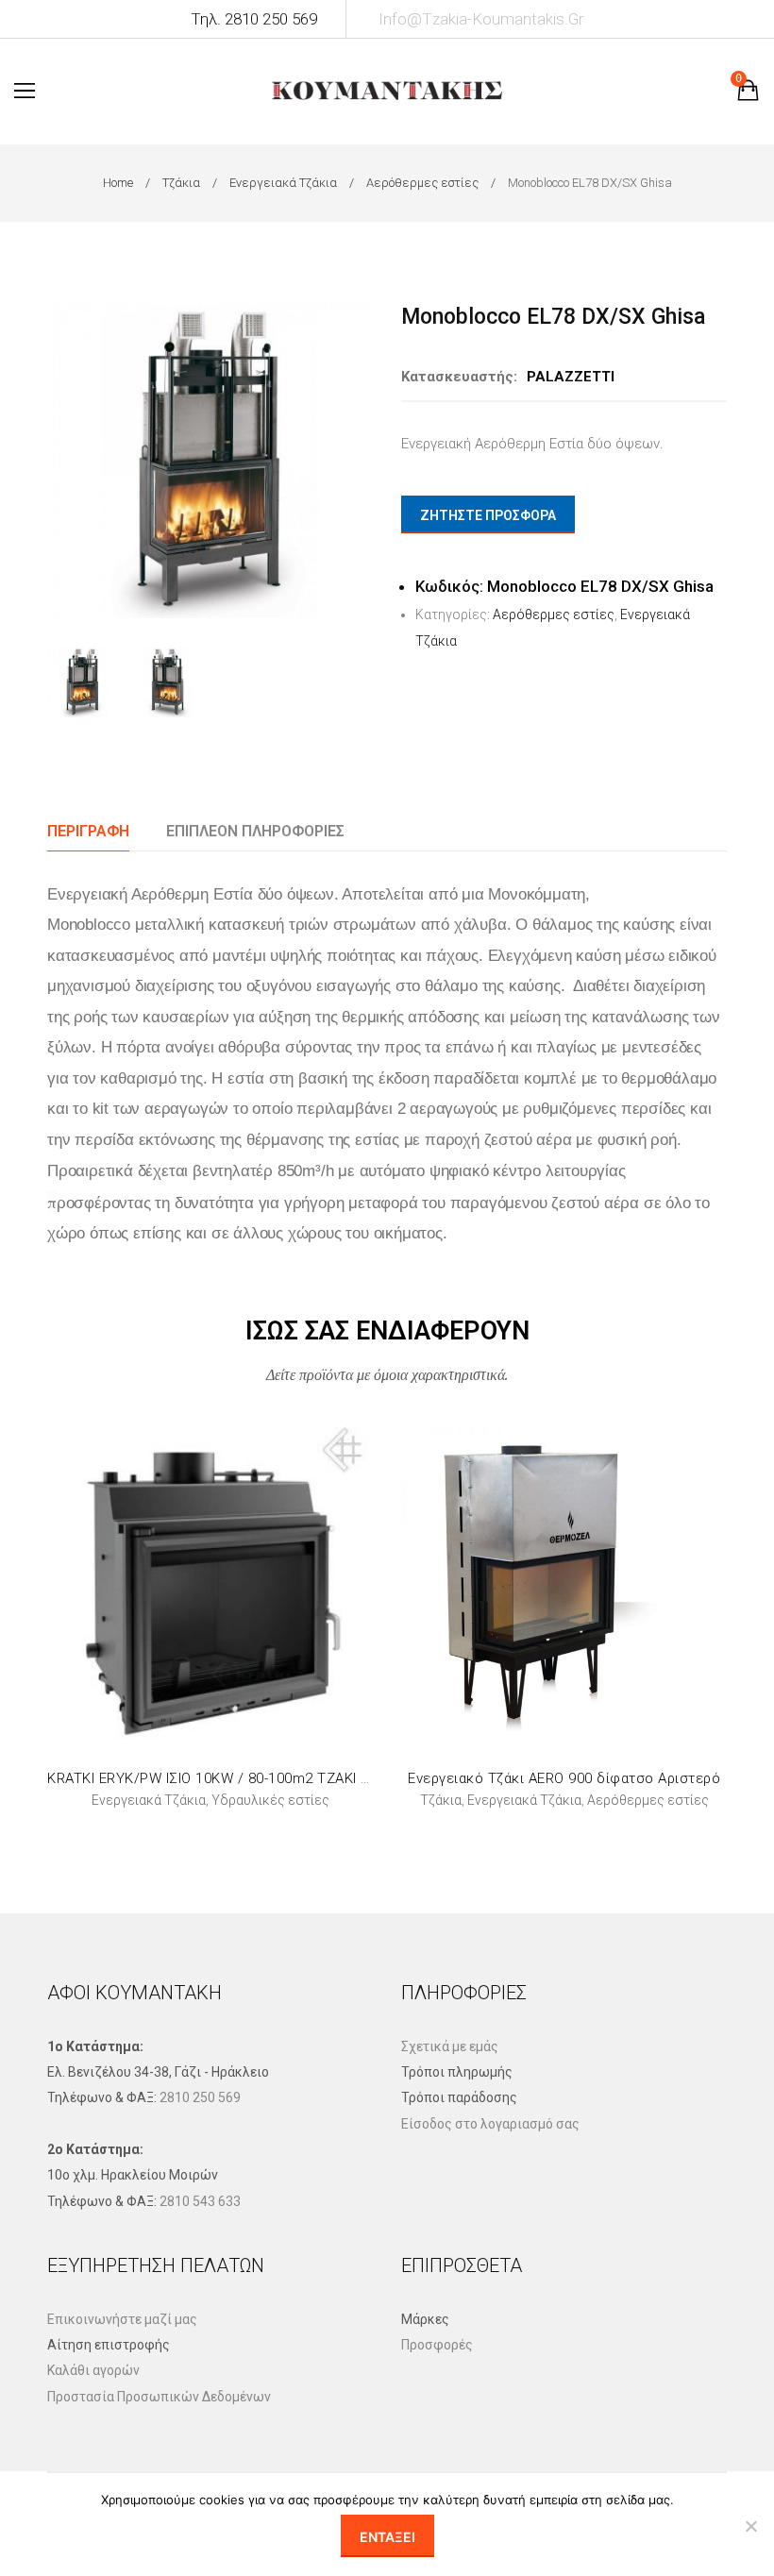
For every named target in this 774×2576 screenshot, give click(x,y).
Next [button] (355, 460)
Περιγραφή (88, 831)
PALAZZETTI (571, 377)
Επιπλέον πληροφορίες (255, 831)
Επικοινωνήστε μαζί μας (122, 2319)
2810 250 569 (200, 2097)
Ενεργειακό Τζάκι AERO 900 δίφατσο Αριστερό (564, 1778)
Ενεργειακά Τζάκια (283, 183)
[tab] (88, 831)
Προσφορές (437, 2345)
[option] (210, 460)
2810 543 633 (200, 2201)
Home (118, 183)
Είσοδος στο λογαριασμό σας (490, 2124)
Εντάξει (387, 2537)
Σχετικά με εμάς (450, 2046)
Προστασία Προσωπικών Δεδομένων (159, 2397)
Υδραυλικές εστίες (270, 1800)
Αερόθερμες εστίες (422, 183)
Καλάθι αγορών (93, 2370)
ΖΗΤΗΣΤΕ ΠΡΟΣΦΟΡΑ (488, 515)
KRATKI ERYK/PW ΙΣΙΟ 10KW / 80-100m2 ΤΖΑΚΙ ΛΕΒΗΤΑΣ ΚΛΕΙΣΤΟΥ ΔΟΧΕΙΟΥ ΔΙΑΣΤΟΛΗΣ (345, 1778)
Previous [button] (65, 460)
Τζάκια (181, 183)
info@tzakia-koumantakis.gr (481, 19)
